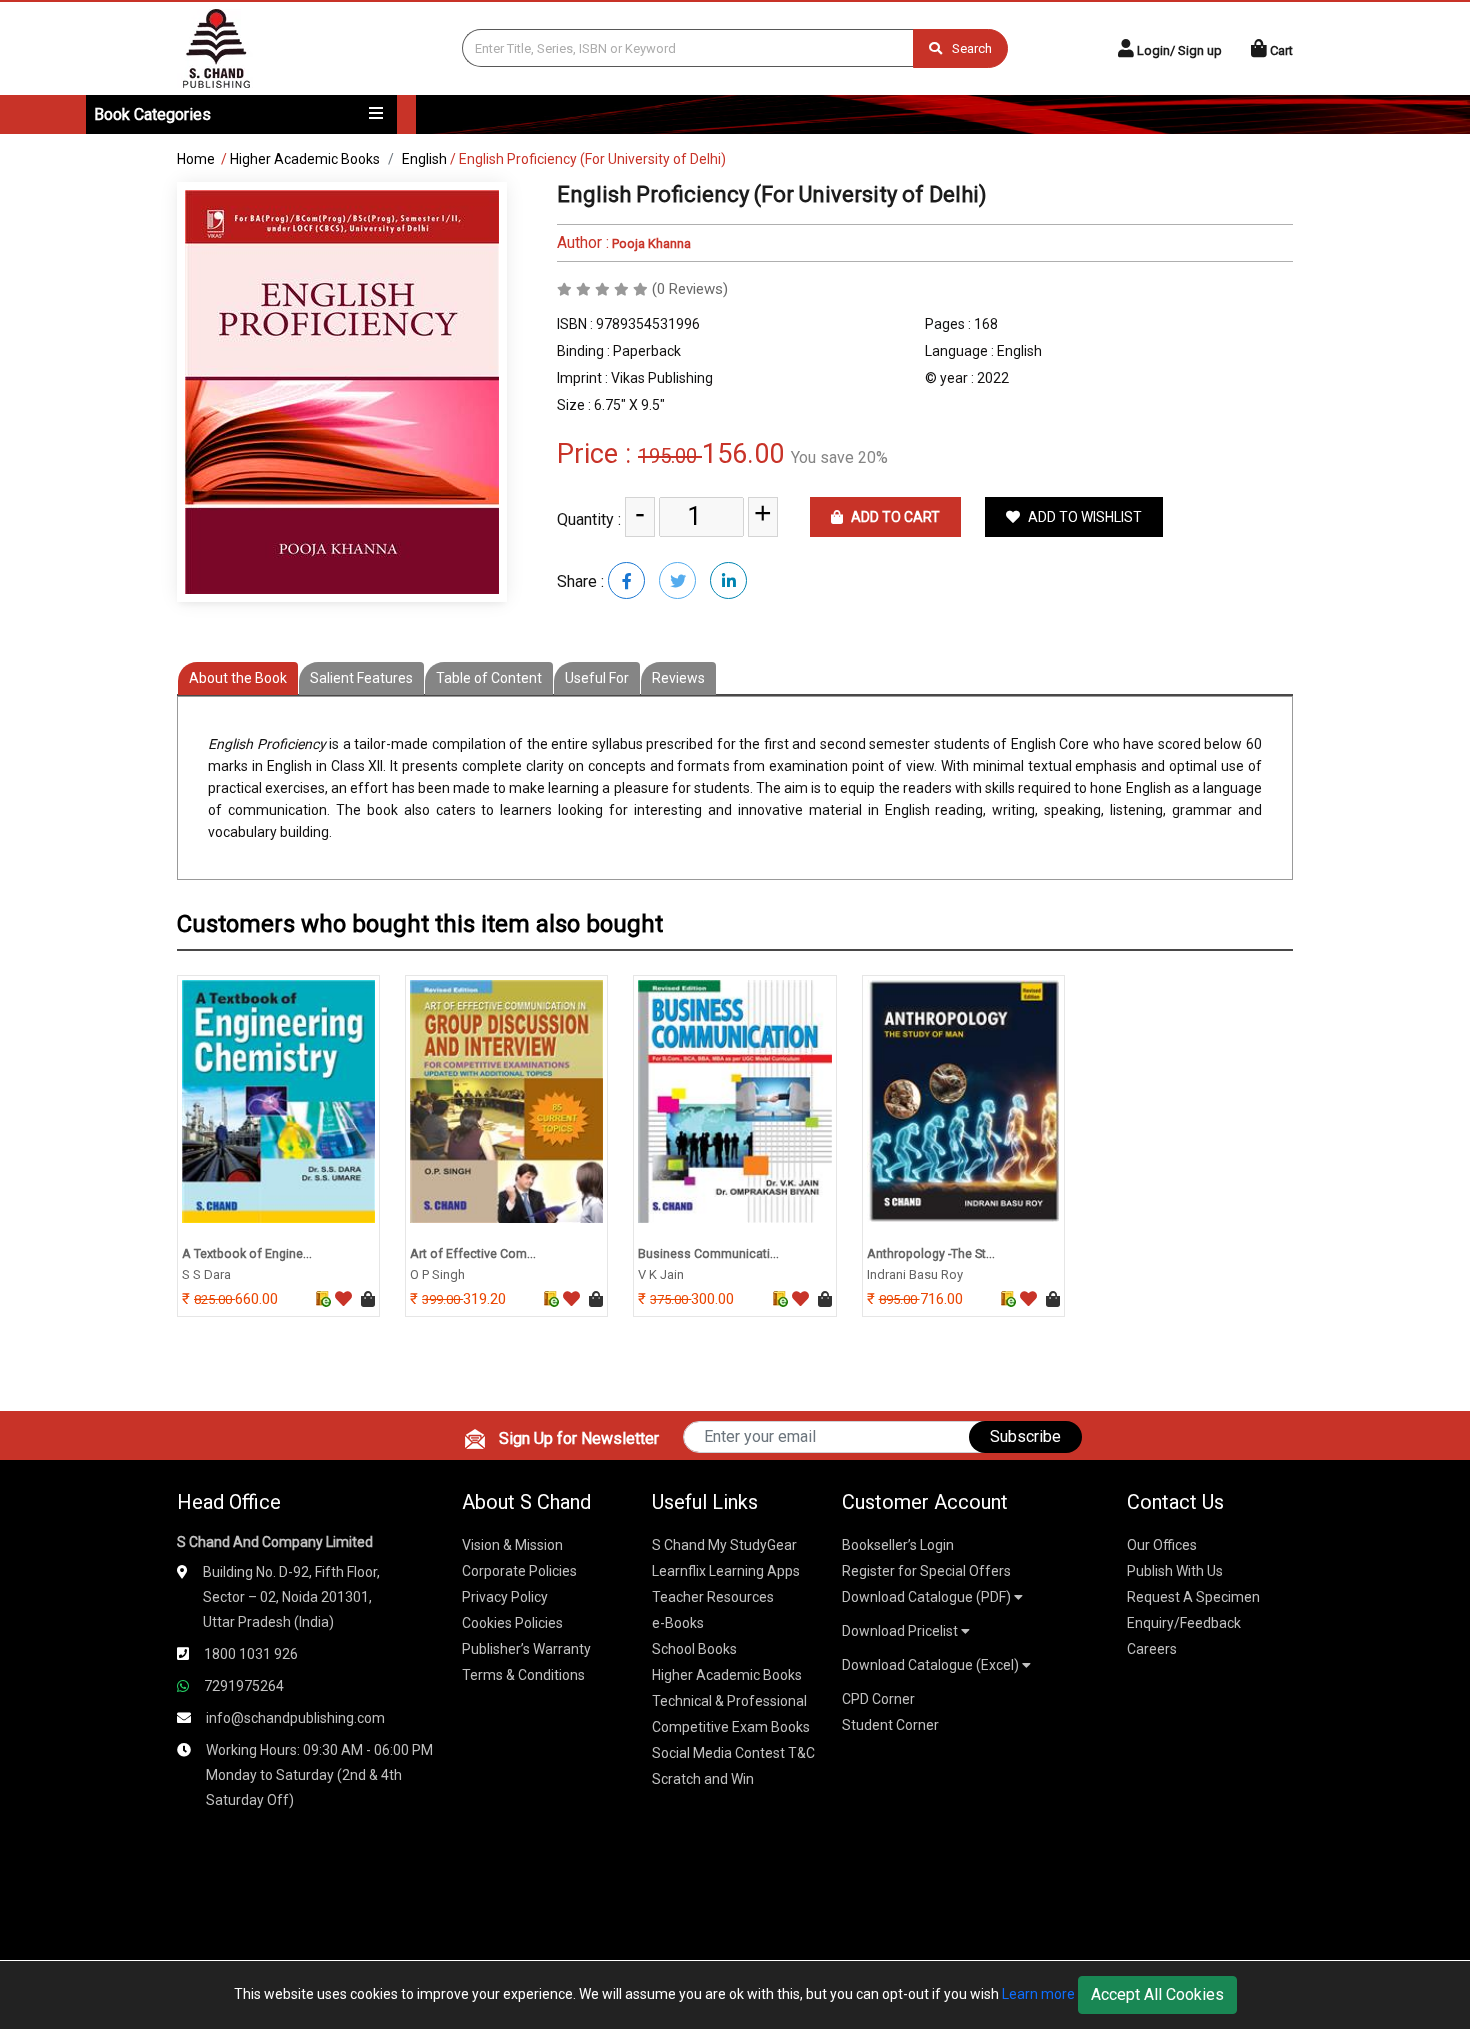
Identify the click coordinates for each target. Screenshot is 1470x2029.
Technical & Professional (729, 1701)
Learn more (1038, 1994)
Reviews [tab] (678, 678)
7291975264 (244, 1686)
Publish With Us (1175, 1571)
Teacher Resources (713, 1597)
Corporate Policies (519, 1571)
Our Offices (1162, 1545)
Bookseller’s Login (898, 1545)
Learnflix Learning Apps (726, 1571)
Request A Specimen (1193, 1597)
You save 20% (839, 457)
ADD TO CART (894, 517)
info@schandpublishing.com (295, 1718)
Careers (1152, 1649)
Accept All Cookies (1157, 1994)
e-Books (678, 1623)
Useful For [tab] (597, 678)
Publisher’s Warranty (526, 1649)
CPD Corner (878, 1699)
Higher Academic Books (305, 159)
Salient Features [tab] (361, 678)
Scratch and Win (703, 1779)
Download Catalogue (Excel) (932, 1665)
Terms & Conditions (523, 1675)
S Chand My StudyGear (724, 1545)
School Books (694, 1649)
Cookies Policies (512, 1623)
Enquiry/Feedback (1184, 1623)
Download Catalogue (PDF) (928, 1597)
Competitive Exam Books (731, 1727)
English (424, 159)
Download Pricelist (901, 1631)
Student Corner (890, 1725)
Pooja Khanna (650, 243)
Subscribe (1025, 1436)
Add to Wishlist (1083, 517)
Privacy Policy (505, 1597)
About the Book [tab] (238, 678)
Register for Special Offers (926, 1571)
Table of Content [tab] (489, 678)
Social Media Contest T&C (733, 1753)
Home (196, 159)
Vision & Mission (512, 1545)
